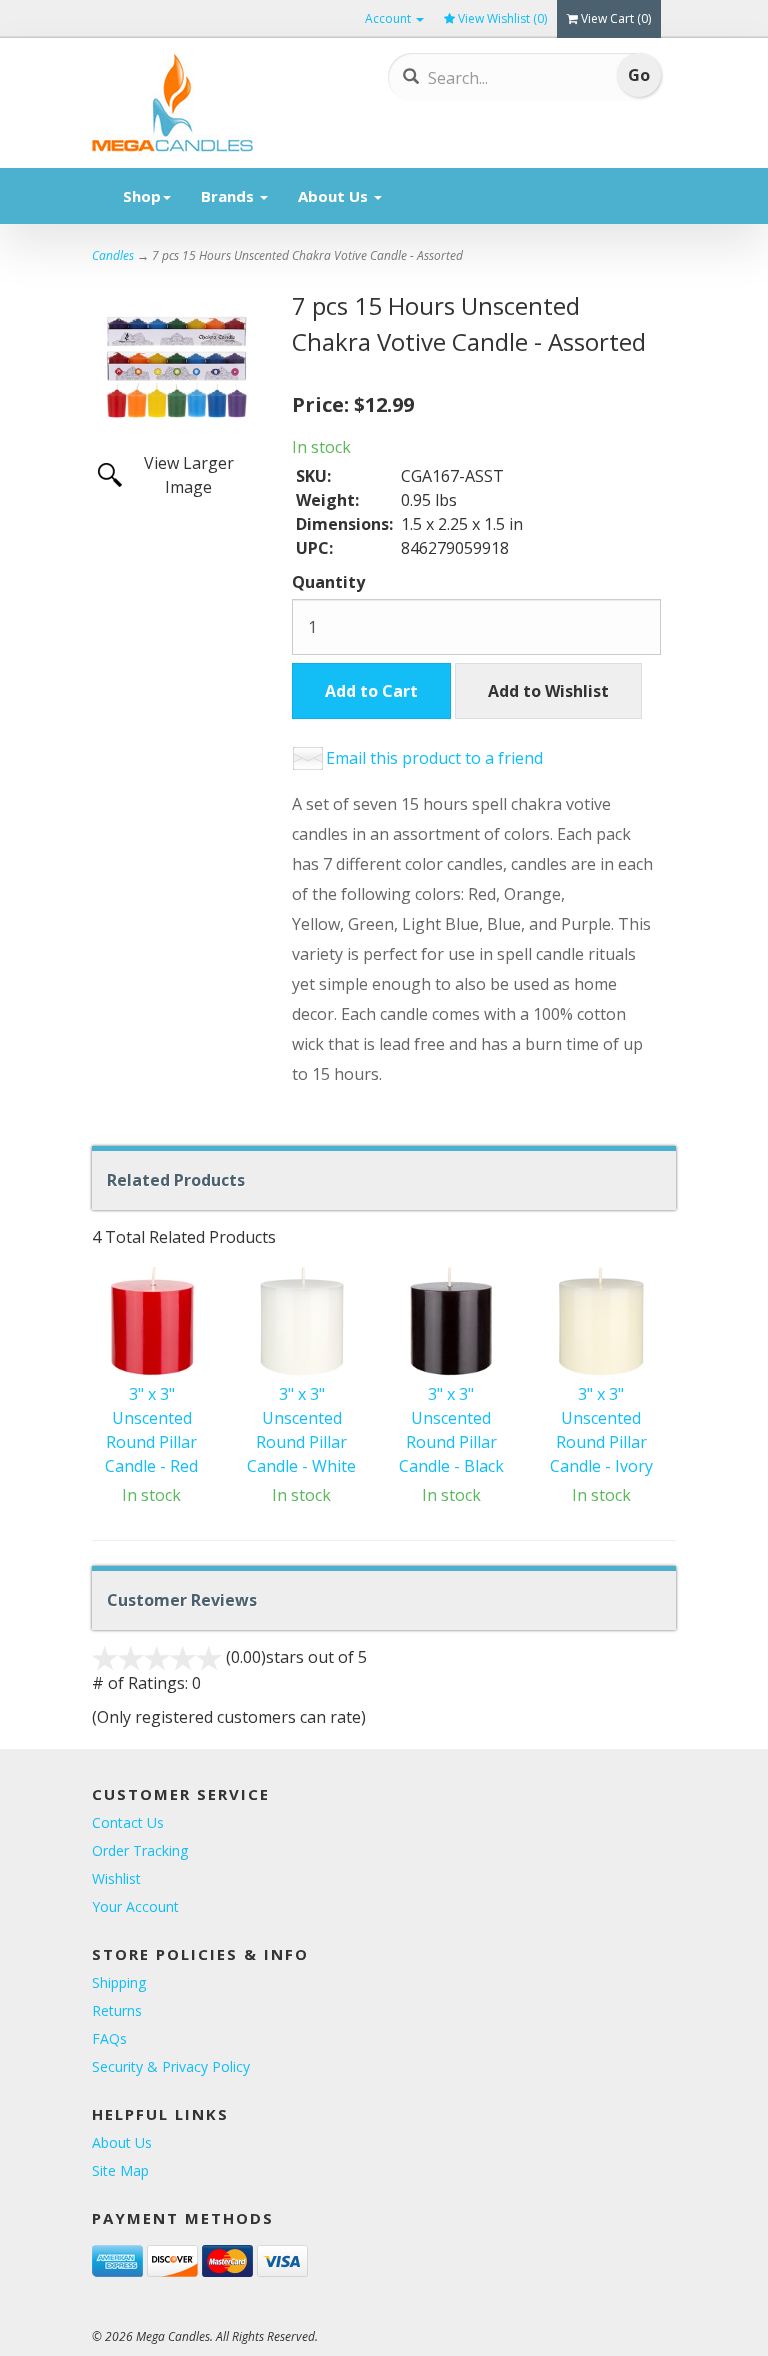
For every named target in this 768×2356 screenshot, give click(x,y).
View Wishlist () (502, 18)
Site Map (120, 2170)
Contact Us (128, 1822)
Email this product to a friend (434, 758)
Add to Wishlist (548, 691)
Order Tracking (140, 1850)
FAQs (109, 2038)
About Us (335, 196)
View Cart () (616, 18)
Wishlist (116, 1878)
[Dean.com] (202, 103)
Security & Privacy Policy (171, 2066)
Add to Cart (371, 691)
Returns (117, 2010)
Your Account (135, 1906)
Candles (113, 255)
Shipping (119, 1982)
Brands (229, 196)
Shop (142, 196)
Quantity (328, 582)
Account (389, 18)
